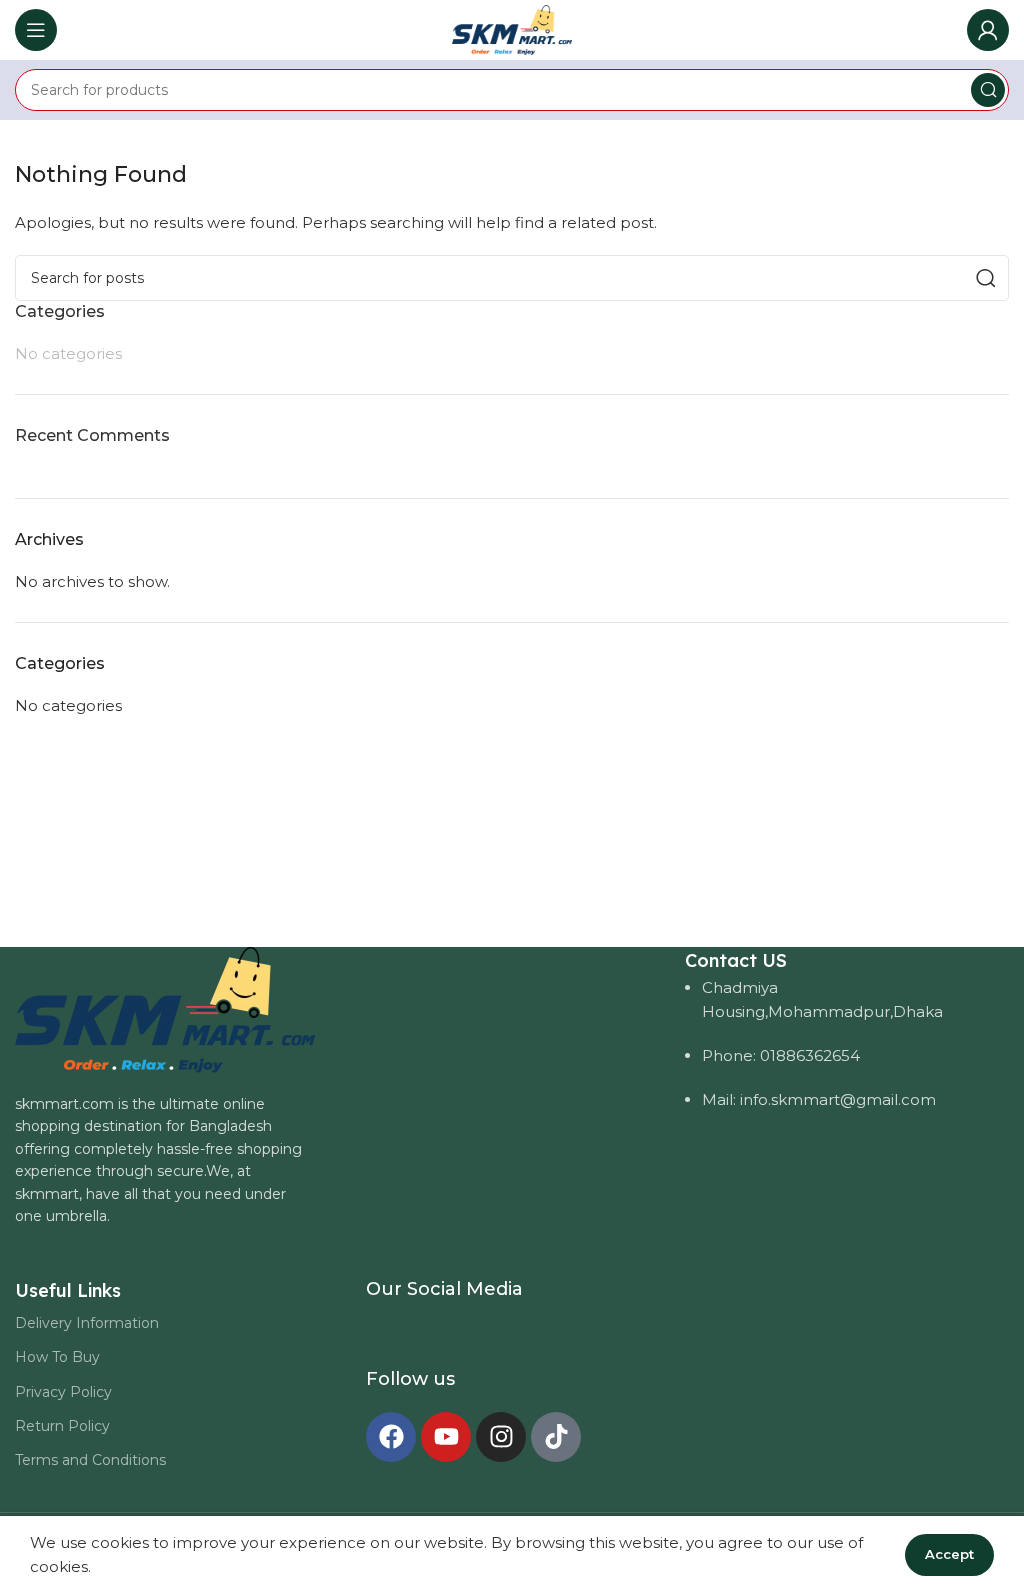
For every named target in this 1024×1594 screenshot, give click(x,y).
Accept (949, 1554)
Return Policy (62, 1426)
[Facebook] (391, 1437)
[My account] (988, 30)
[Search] (988, 90)
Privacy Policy (63, 1392)
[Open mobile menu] (36, 30)
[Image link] (165, 1008)
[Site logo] (511, 28)
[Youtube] (446, 1437)
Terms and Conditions (90, 1460)
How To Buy (57, 1357)
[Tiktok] (556, 1437)
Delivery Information (87, 1323)
